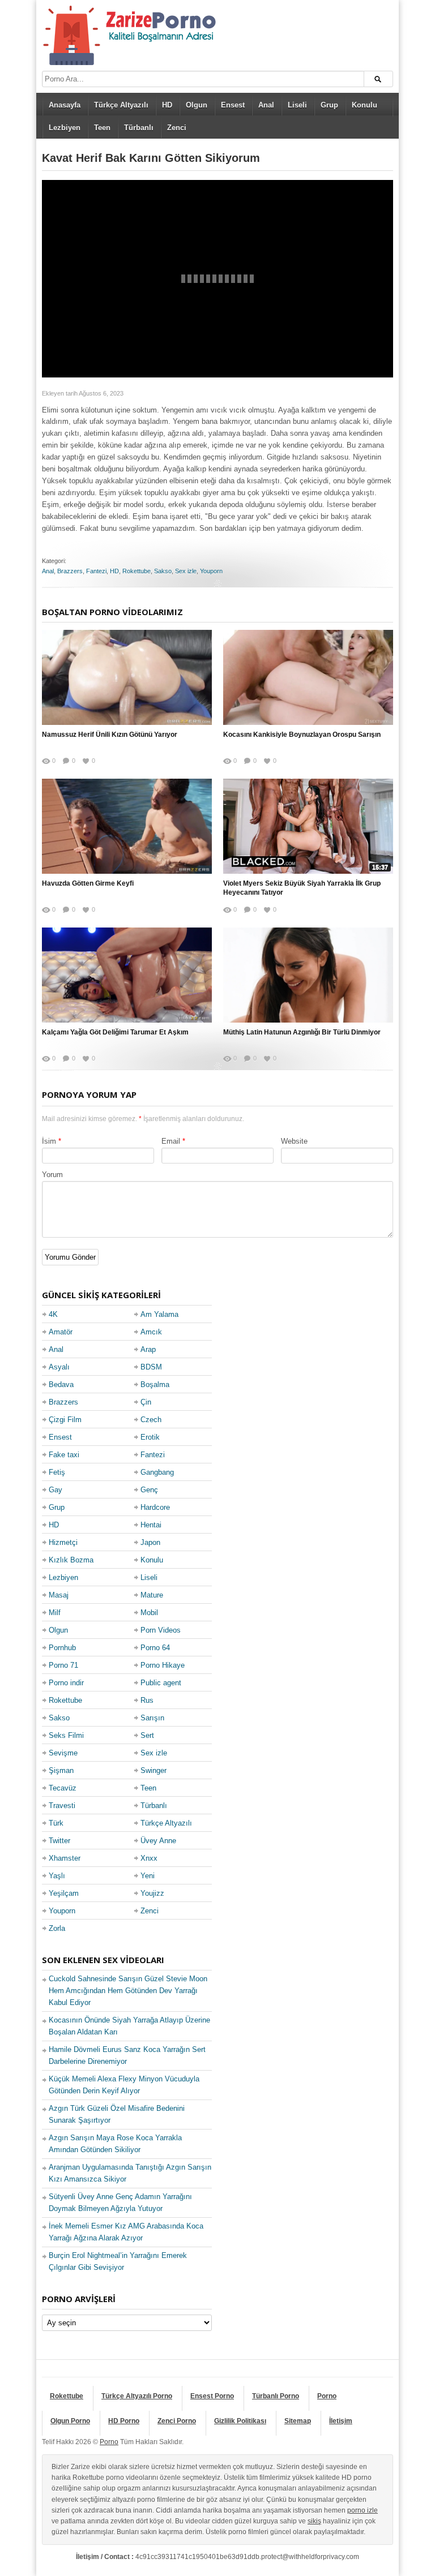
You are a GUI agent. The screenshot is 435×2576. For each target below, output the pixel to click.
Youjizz (152, 1893)
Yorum (52, 1175)
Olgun (197, 105)
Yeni (148, 1876)
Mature (152, 1595)
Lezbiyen (65, 128)
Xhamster (65, 1858)
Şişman (61, 1770)
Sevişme (63, 1753)
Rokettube (137, 571)
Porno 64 (155, 1648)
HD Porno (124, 2421)
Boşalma (155, 1384)
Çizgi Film (65, 1420)
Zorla (57, 1928)
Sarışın (152, 1718)
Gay (56, 1490)
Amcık (151, 1332)
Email (171, 1141)
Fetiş (57, 1472)
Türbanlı (139, 128)
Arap (148, 1349)
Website (294, 1141)
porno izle (362, 2510)
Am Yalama (159, 1314)
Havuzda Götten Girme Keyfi (88, 883)
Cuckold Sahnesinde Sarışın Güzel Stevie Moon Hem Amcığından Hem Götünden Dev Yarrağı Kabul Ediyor (128, 1991)
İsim (49, 1141)
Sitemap (298, 2421)
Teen (102, 128)
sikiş (314, 2521)
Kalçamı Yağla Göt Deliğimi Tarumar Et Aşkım (115, 1032)
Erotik (150, 1437)
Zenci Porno (177, 2421)
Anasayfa (65, 105)
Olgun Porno (70, 2421)
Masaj (59, 1595)
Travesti (62, 1806)
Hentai (151, 1525)
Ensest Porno (212, 2396)
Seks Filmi (66, 1735)
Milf (55, 1613)
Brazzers (70, 571)
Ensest (233, 105)
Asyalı (59, 1367)
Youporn (211, 571)
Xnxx (149, 1858)
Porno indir (66, 1683)
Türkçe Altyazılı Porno (137, 2396)
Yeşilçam (64, 1893)
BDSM (151, 1367)
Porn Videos (161, 1630)
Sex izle (186, 571)
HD (167, 105)
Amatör (61, 1332)
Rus (147, 1700)
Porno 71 (63, 1665)
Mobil (149, 1613)
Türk (56, 1823)
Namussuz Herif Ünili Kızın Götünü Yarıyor (110, 735)
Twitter (59, 1841)
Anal (266, 105)
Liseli (297, 105)
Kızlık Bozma (71, 1560)
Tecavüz (63, 1788)
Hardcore (155, 1507)
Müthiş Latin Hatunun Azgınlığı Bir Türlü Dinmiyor (302, 1032)
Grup (329, 105)
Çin (146, 1402)
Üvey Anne (158, 1841)
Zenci (177, 128)
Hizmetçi (63, 1542)
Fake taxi (64, 1455)
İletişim (341, 2421)
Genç (149, 1490)
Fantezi (96, 571)
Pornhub (62, 1648)
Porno (327, 2396)
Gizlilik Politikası (240, 2421)
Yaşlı (57, 1876)
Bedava (61, 1384)
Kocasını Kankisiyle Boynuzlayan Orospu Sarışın (302, 735)
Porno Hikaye (163, 1665)
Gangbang (157, 1472)
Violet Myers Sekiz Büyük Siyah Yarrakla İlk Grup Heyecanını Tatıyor (302, 888)
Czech (151, 1420)
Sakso (163, 571)
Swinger (153, 1770)
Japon (150, 1542)
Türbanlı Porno (276, 2396)
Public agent (161, 1683)
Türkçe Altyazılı (121, 105)
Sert (147, 1735)
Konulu (364, 105)
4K (53, 1314)
